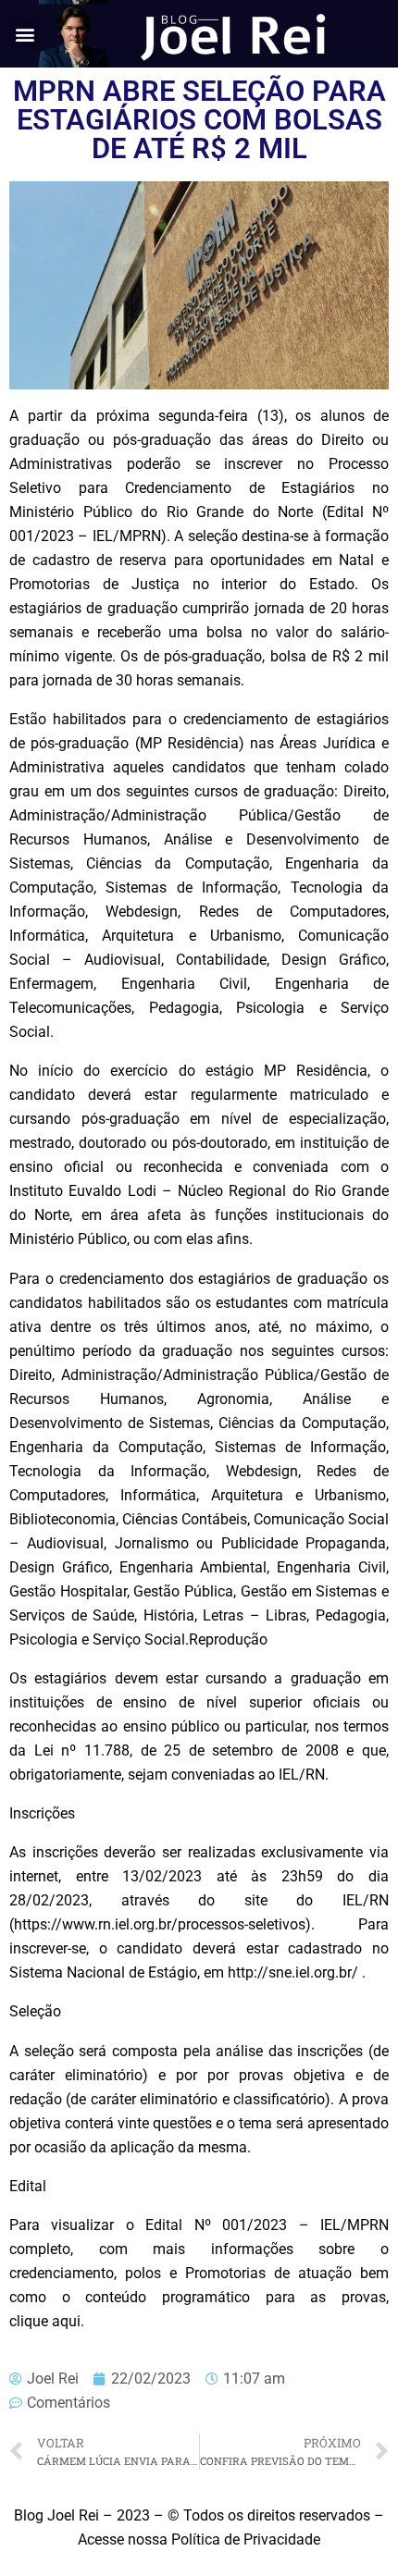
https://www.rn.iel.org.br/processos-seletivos (160, 1924)
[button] (25, 34)
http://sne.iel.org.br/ (293, 1972)
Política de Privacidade (246, 2539)
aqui (66, 2321)
